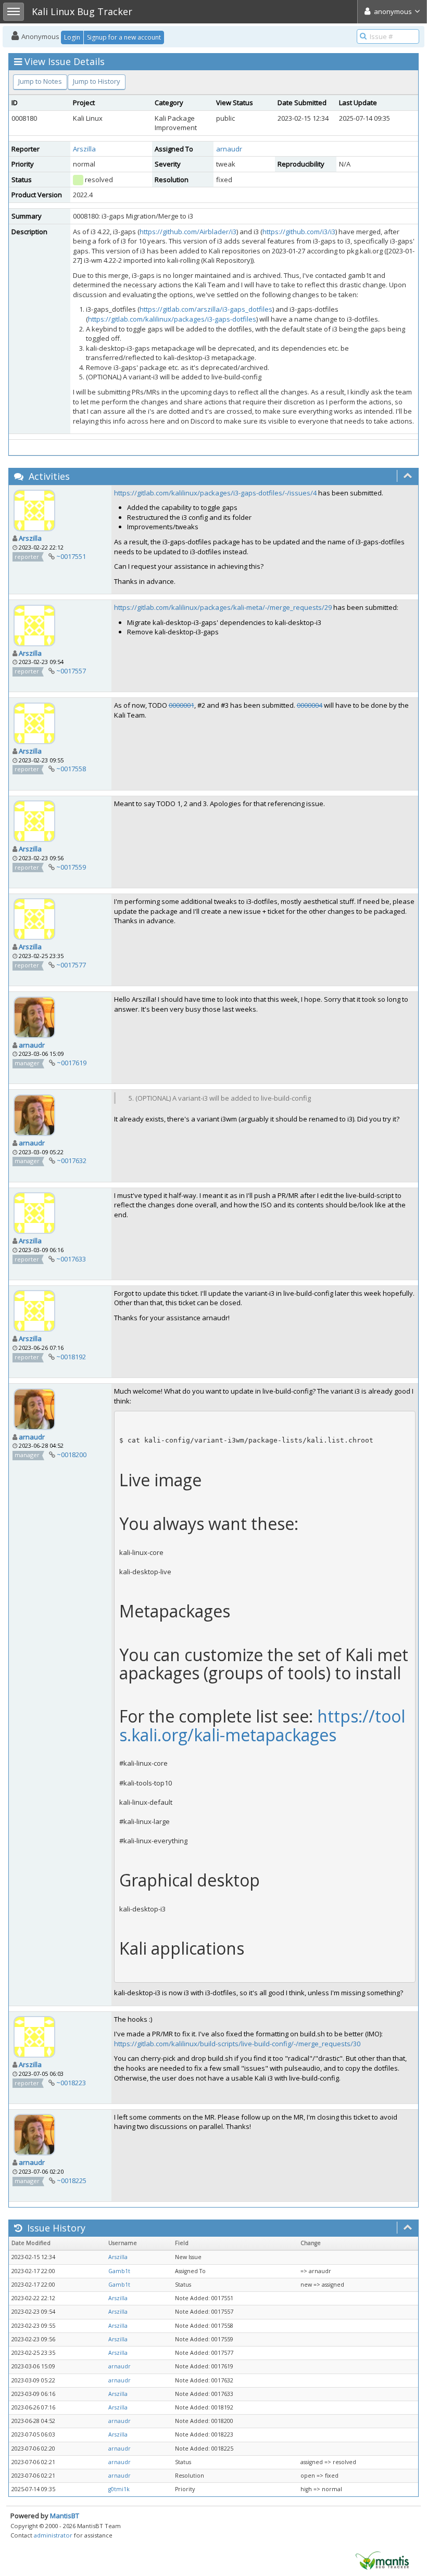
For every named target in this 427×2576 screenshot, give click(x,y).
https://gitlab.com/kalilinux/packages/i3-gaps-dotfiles (172, 319)
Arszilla (84, 149)
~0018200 (72, 1455)
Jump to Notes (40, 81)
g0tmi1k (119, 2489)
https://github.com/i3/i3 (299, 232)
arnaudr (229, 149)
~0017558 (71, 769)
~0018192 (71, 1357)
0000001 (181, 705)
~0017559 (71, 867)
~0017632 (72, 1161)
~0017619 (72, 1063)
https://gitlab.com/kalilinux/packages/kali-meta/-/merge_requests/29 (223, 607)
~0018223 (71, 2083)
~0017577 (71, 965)
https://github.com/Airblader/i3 (188, 232)
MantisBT (65, 2516)
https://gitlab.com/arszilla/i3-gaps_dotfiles (206, 309)
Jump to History (97, 81)
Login (72, 37)
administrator (53, 2535)
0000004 (310, 705)
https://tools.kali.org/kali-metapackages (262, 1725)
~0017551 (71, 556)
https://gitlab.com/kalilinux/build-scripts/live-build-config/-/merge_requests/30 (237, 2044)
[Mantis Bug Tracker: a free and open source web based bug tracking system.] (382, 2560)
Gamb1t (119, 2271)
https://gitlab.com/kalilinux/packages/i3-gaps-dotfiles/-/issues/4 (215, 493)
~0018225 (72, 2180)
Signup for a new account (124, 37)
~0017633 (71, 1259)
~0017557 (71, 671)
